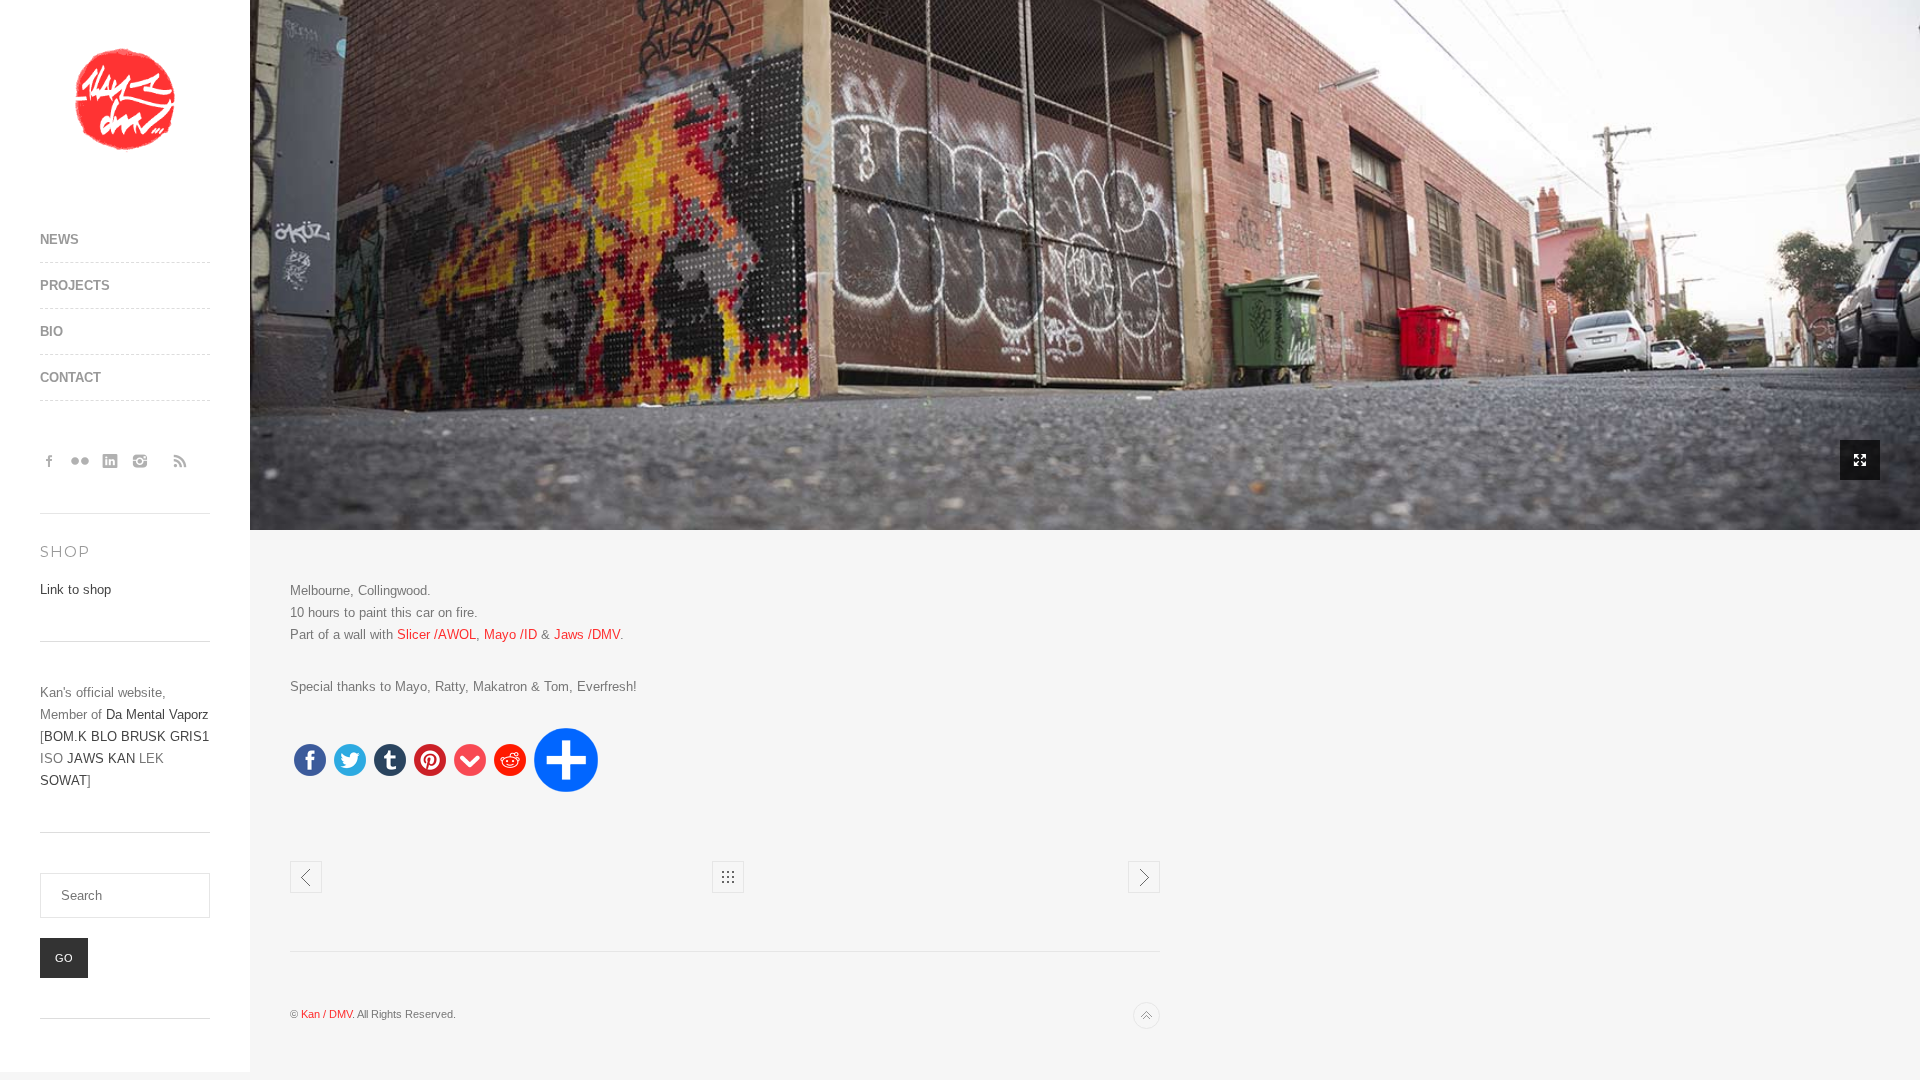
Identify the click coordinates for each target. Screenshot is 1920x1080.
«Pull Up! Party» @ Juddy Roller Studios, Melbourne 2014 (1144, 877)
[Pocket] (470, 761)
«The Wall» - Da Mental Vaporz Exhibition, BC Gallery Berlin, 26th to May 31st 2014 (306, 877)
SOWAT (63, 780)
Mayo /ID (510, 634)
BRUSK (143, 736)
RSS (180, 461)
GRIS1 (189, 736)
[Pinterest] (430, 761)
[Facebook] (310, 761)
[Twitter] (350, 761)
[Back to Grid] (728, 877)
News (59, 239)
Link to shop (75, 589)
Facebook (50, 461)
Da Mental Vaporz (157, 714)
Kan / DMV (326, 1014)
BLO (104, 736)
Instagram (140, 461)
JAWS (85, 758)
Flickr (80, 461)
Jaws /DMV (587, 634)
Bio (51, 331)
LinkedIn (110, 461)
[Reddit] (510, 761)
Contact (70, 377)
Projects (75, 285)
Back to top (1146, 1015)
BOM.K (65, 736)
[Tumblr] (390, 761)
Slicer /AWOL (436, 634)
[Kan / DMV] (125, 100)
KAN (121, 758)
